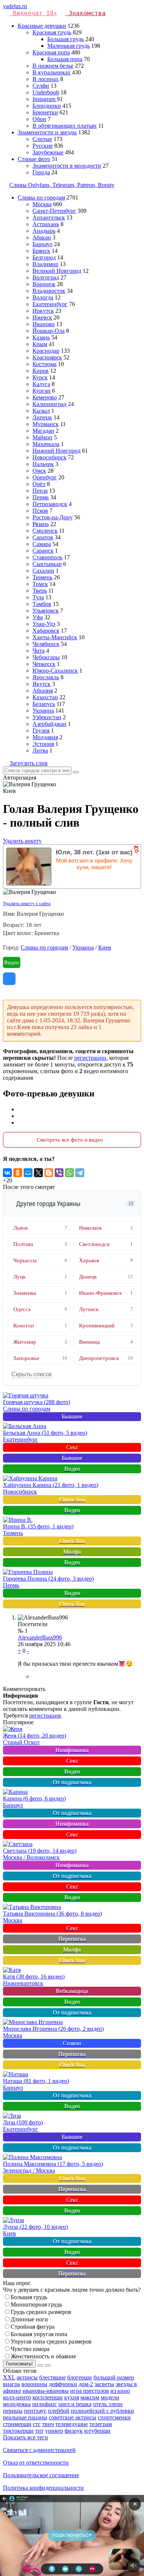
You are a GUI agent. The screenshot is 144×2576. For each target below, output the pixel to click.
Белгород (44, 257)
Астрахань (46, 224)
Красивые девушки (42, 26)
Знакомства (87, 13)
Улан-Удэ (44, 624)
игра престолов (90, 2391)
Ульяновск (46, 611)
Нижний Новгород (56, 451)
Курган (42, 391)
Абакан (42, 237)
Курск (40, 377)
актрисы (27, 2377)
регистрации (90, 1058)
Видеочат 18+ (35, 13)
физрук (74, 2431)
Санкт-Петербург (54, 211)
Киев (105, 947)
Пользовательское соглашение (41, 2475)
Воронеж (44, 284)
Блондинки (47, 106)
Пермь (41, 497)
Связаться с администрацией (39, 2450)
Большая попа (65, 59)
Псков (40, 511)
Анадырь (44, 231)
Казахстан (45, 697)
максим (90, 2397)
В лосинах (46, 79)
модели (110, 2397)
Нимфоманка (72, 1750)
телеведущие (72, 2424)
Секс (72, 1447)
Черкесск (44, 664)
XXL (9, 2377)
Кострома (44, 364)
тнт (39, 2431)
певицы (13, 2411)
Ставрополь (47, 557)
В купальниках (52, 72)
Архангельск (49, 217)
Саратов (43, 537)
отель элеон (108, 2404)
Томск (40, 584)
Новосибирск (49, 457)
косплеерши (48, 2397)
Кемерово (45, 397)
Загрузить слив (29, 763)
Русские (43, 146)
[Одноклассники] (18, 1173)
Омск (39, 471)
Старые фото (34, 159)
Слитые (42, 139)
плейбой (59, 2411)
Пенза (40, 491)
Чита (39, 651)
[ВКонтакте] (7, 1173)
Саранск (43, 551)
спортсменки (114, 2417)
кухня (72, 2397)
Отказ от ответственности (36, 2463)
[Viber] (59, 1173)
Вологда (43, 297)
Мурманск (46, 424)
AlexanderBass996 (40, 1637)
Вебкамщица (72, 1991)
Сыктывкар (47, 564)
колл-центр (17, 2397)
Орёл (39, 484)
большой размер (114, 2377)
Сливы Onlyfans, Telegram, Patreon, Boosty (62, 185)
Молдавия (45, 737)
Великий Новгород (57, 271)
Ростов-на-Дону (53, 517)
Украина (43, 711)
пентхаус (35, 2411)
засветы (104, 2384)
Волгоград (46, 277)
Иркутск (43, 311)
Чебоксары (46, 657)
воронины (34, 2384)
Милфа (72, 1552)
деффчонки (63, 2384)
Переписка (72, 1939)
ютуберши (97, 2431)
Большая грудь (66, 39)
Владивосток (49, 291)
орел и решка (75, 2404)
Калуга (41, 384)
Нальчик (43, 464)
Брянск (41, 251)
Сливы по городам (41, 197)
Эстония (43, 744)
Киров (41, 371)
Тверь (40, 591)
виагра (11, 2384)
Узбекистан (47, 717)
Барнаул (42, 244)
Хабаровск (46, 631)
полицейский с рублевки (102, 2411)
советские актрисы (73, 2417)
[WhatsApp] (69, 1173)
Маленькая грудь (68, 46)
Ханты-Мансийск (55, 637)
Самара (42, 544)
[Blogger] (49, 1173)
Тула (38, 597)
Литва (40, 751)
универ (54, 2431)
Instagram (45, 99)
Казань (41, 337)
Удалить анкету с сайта (27, 903)
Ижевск (42, 317)
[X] (38, 1173)
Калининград (49, 404)
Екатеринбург (50, 304)
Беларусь (44, 704)
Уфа (38, 617)
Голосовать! (19, 2364)
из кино (120, 2391)
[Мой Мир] (28, 1173)
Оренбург (45, 477)
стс (37, 2424)
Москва (42, 204)
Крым (40, 344)
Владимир (45, 264)
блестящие (52, 2377)
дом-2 (86, 2384)
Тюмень (42, 577)
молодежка (17, 2404)
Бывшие (72, 1416)
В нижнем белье (53, 66)
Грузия (41, 731)
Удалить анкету (22, 841)
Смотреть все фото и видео (70, 1140)
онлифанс (44, 2404)
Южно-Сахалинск (55, 671)
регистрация (45, 1716)
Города (41, 172)
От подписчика (72, 1782)
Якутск (42, 684)
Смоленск (45, 531)
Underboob (46, 92)
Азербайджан (49, 724)
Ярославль (46, 677)
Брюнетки (45, 112)
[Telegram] (80, 1173)
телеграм (101, 2424)
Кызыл (41, 411)
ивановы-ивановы (46, 2391)
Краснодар (46, 351)
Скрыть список (32, 1374)
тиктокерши (18, 2431)
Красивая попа (51, 52)
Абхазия (43, 691)
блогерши (80, 2377)
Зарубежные (48, 152)
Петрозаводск (50, 504)
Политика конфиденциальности (43, 2488)
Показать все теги (25, 2437)
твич (48, 2424)
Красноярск (47, 357)
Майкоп (42, 437)
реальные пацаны (25, 2417)
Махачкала (46, 444)
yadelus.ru (15, 6)
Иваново (44, 324)
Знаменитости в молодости (67, 166)
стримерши (17, 2424)
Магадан (43, 431)
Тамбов (42, 604)
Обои (39, 119)
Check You (72, 1499)
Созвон (72, 2043)
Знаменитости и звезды (47, 132)
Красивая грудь (52, 32)
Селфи (41, 86)
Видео (12, 962)
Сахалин (43, 571)
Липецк (42, 417)
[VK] (9, 979)
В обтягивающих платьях (65, 126)
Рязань (41, 524)
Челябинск (46, 644)
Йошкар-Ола (49, 331)
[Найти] (76, 772)
